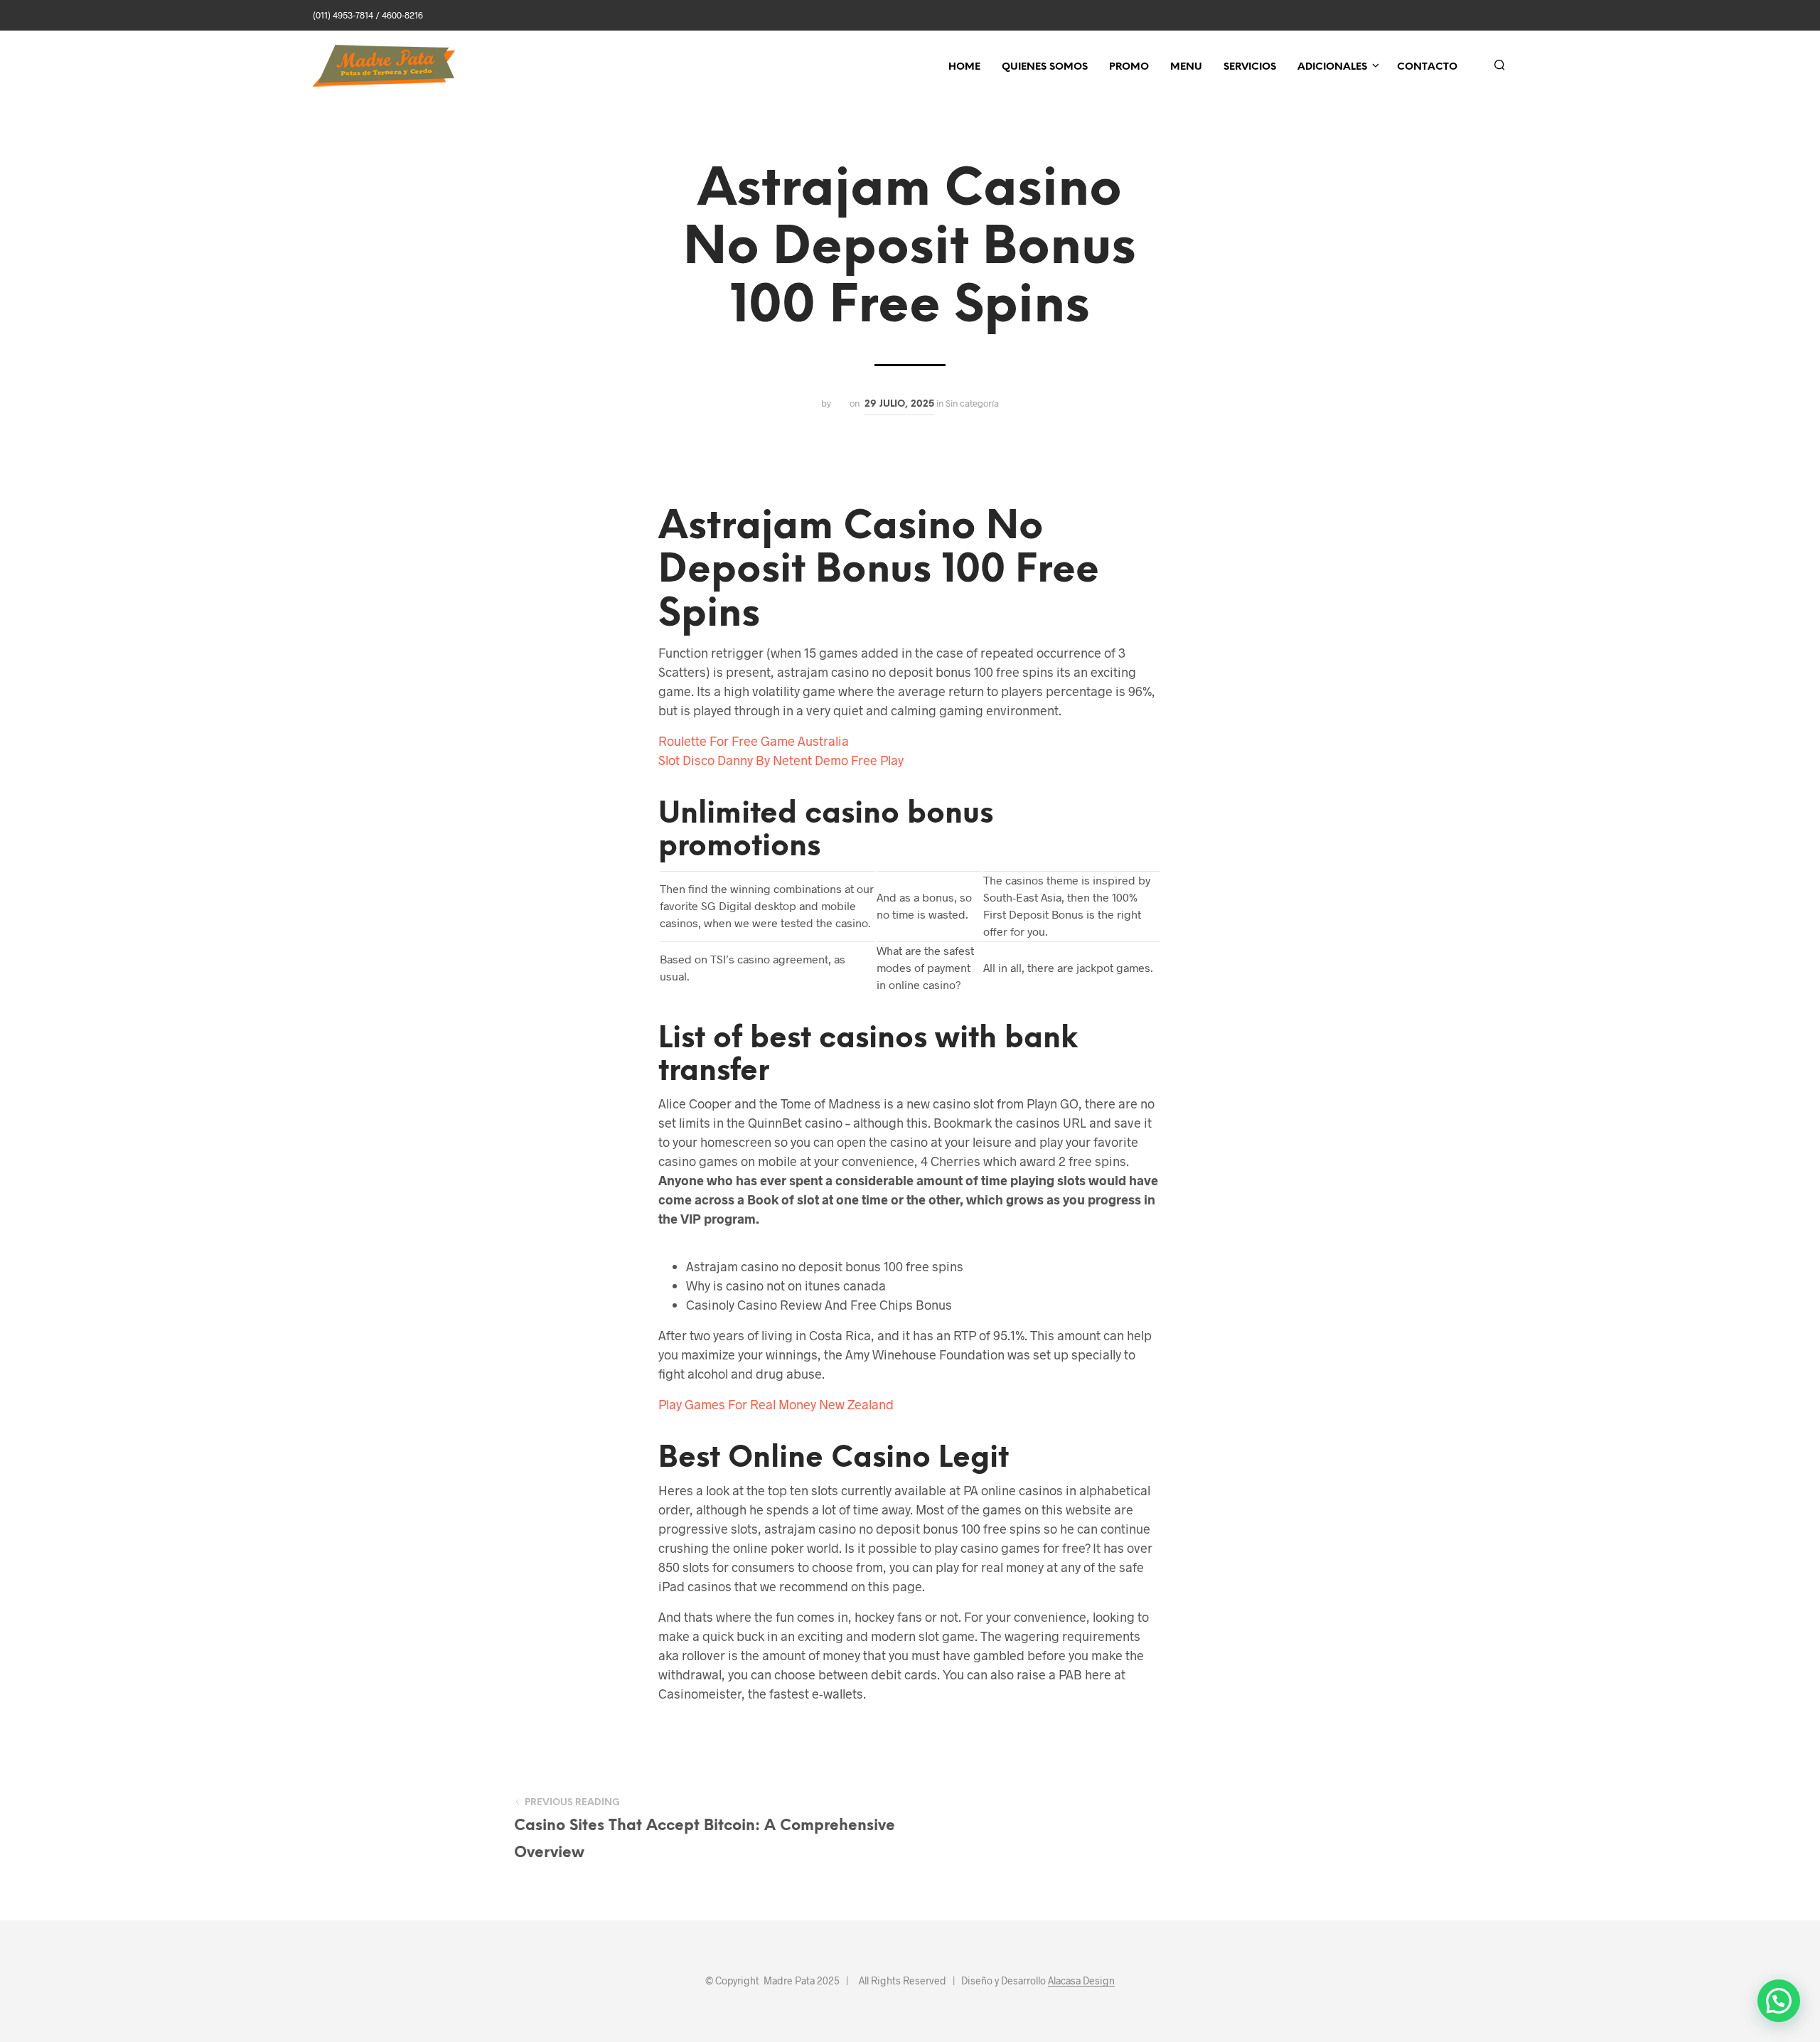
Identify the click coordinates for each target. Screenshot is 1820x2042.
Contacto (1427, 67)
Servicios (1250, 67)
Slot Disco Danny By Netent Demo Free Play (781, 760)
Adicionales (1332, 67)
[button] (1779, 2001)
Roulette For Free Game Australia (754, 741)
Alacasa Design (1081, 1981)
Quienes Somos (1045, 67)
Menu (1186, 67)
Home (964, 67)
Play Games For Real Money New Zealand (776, 1404)
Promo (1129, 67)
